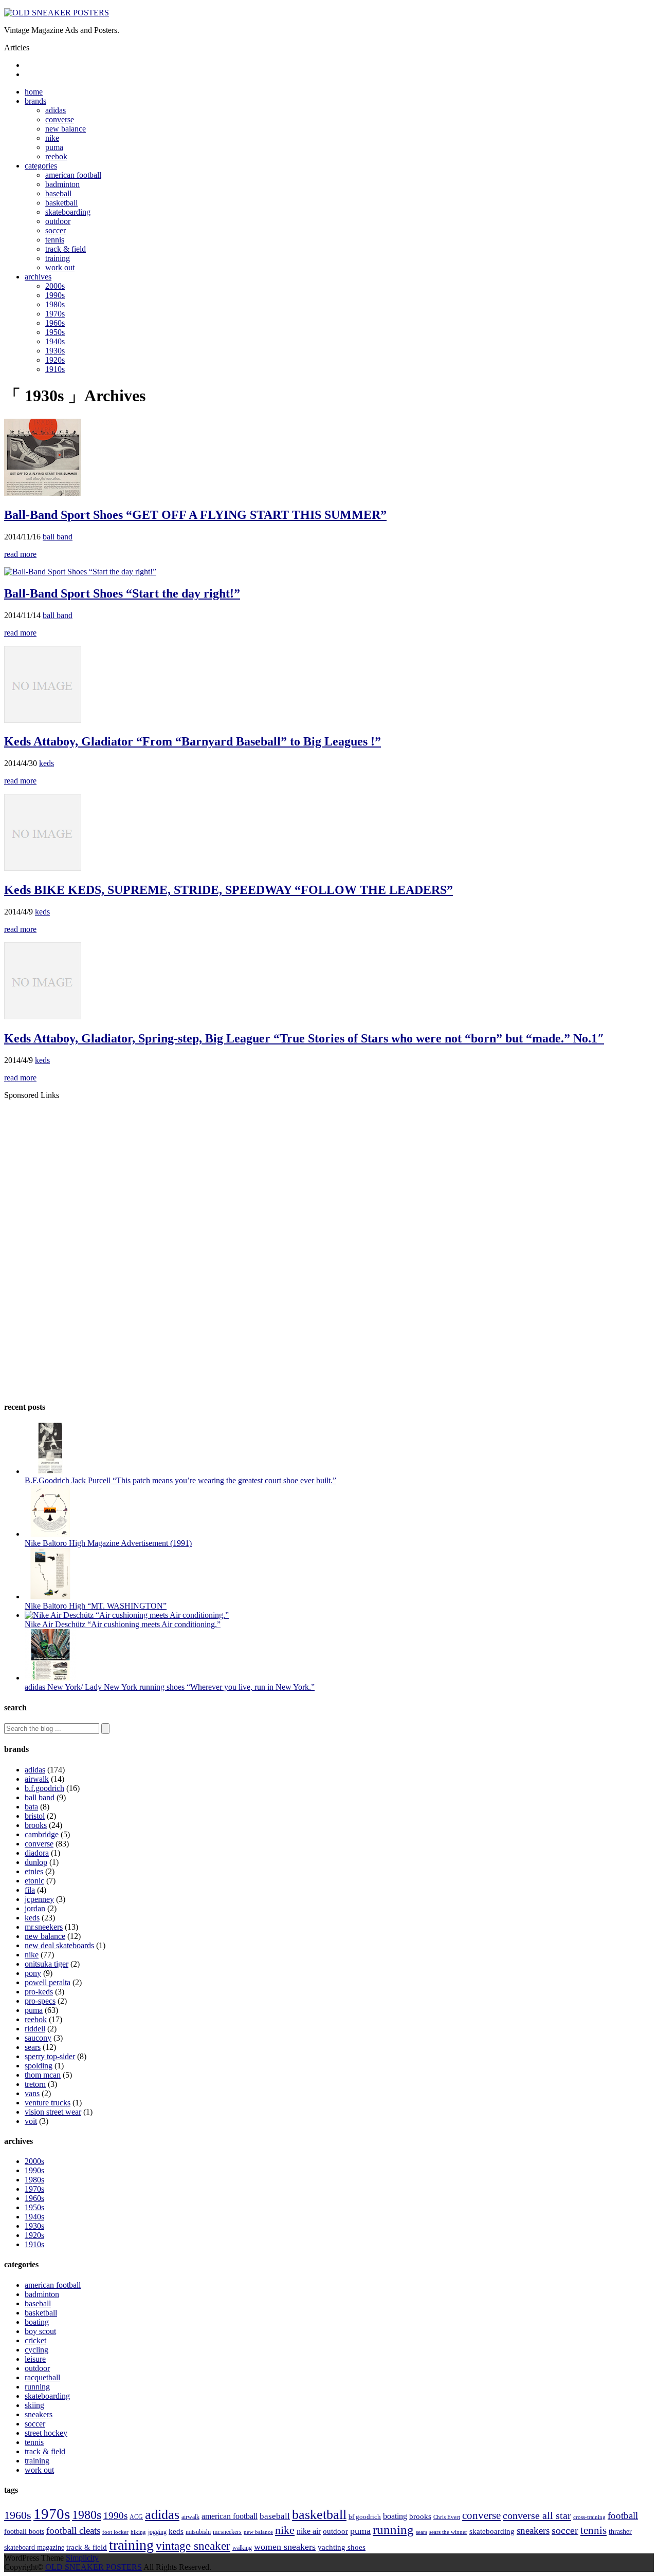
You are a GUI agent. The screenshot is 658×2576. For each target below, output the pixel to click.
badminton (62, 184)
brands (35, 101)
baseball (58, 193)
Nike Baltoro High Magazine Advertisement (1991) (108, 1543)
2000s (55, 286)
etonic (34, 1881)
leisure (35, 2359)
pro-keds (39, 1992)
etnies (34, 1871)
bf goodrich (365, 2517)
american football (73, 175)
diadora (37, 1853)
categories (41, 166)
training (58, 258)
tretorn (35, 2084)
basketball (61, 203)
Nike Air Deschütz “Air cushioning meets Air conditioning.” (123, 1624)
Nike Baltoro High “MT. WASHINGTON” (96, 1606)
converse (60, 119)
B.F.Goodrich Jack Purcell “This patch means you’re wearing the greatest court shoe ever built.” (180, 1480)
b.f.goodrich (44, 1788)
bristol (35, 1816)
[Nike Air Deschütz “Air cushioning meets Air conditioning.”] (127, 1615)
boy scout (40, 2331)
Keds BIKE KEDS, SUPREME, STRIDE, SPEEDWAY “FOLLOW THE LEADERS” (229, 890)
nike (52, 138)
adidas (56, 110)
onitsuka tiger (47, 1964)
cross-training (589, 2517)
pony (33, 1973)
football (623, 2516)
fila (30, 1890)
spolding (39, 2066)
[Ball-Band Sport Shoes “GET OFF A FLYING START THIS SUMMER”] (43, 493)
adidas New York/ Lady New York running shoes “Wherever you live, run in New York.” (170, 1687)
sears (33, 2047)
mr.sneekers (44, 1927)
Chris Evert (447, 2517)
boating (37, 2322)
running (37, 2387)
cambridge (42, 1834)
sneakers (39, 2414)
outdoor (58, 221)
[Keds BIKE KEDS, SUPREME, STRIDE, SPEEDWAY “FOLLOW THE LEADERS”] (43, 868)
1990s (55, 295)
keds (47, 763)
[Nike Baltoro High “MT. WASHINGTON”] (50, 1597)
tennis (55, 240)
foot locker (115, 2532)
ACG (136, 2517)
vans (32, 2093)
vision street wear (53, 2112)
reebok (56, 156)
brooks (36, 1825)
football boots (24, 2531)
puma (54, 147)
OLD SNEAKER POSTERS (94, 2567)
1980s (55, 304)
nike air (309, 2531)
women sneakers (285, 2547)
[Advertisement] (90, 1172)
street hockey (46, 2433)
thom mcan (43, 2075)
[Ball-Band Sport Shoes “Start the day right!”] (80, 572)
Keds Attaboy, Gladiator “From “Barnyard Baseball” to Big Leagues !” (193, 741)
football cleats (73, 2531)
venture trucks (48, 2103)
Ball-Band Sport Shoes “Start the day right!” (122, 593)
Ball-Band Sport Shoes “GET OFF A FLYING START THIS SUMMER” (195, 515)
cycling (36, 2350)
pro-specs (40, 2001)
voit (31, 2121)
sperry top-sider (50, 2056)
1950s (55, 332)
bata (31, 1807)
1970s (55, 314)
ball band (58, 537)
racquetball (42, 2377)
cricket (35, 2340)
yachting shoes (342, 2547)
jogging (157, 2532)
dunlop (36, 1862)
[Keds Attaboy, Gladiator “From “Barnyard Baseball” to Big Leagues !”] (43, 720)
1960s (55, 323)
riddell (35, 2029)
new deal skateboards (59, 1945)
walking (242, 2548)
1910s (55, 369)
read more (20, 554)
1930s (55, 351)
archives (38, 277)
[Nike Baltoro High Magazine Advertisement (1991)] (50, 1534)
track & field (66, 249)
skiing (34, 2405)
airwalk (37, 1779)
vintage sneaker (193, 2546)
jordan (35, 1908)
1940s (55, 341)
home (34, 92)
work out (60, 267)
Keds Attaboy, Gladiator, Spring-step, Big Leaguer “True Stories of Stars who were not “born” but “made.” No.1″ (304, 1038)
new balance (66, 129)
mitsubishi (198, 2532)
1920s (55, 360)
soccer (56, 230)
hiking (138, 2532)
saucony (38, 2038)
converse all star (537, 2515)
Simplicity (82, 2558)
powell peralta (48, 1982)
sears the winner (448, 2532)
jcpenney (39, 1899)
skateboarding (68, 212)
